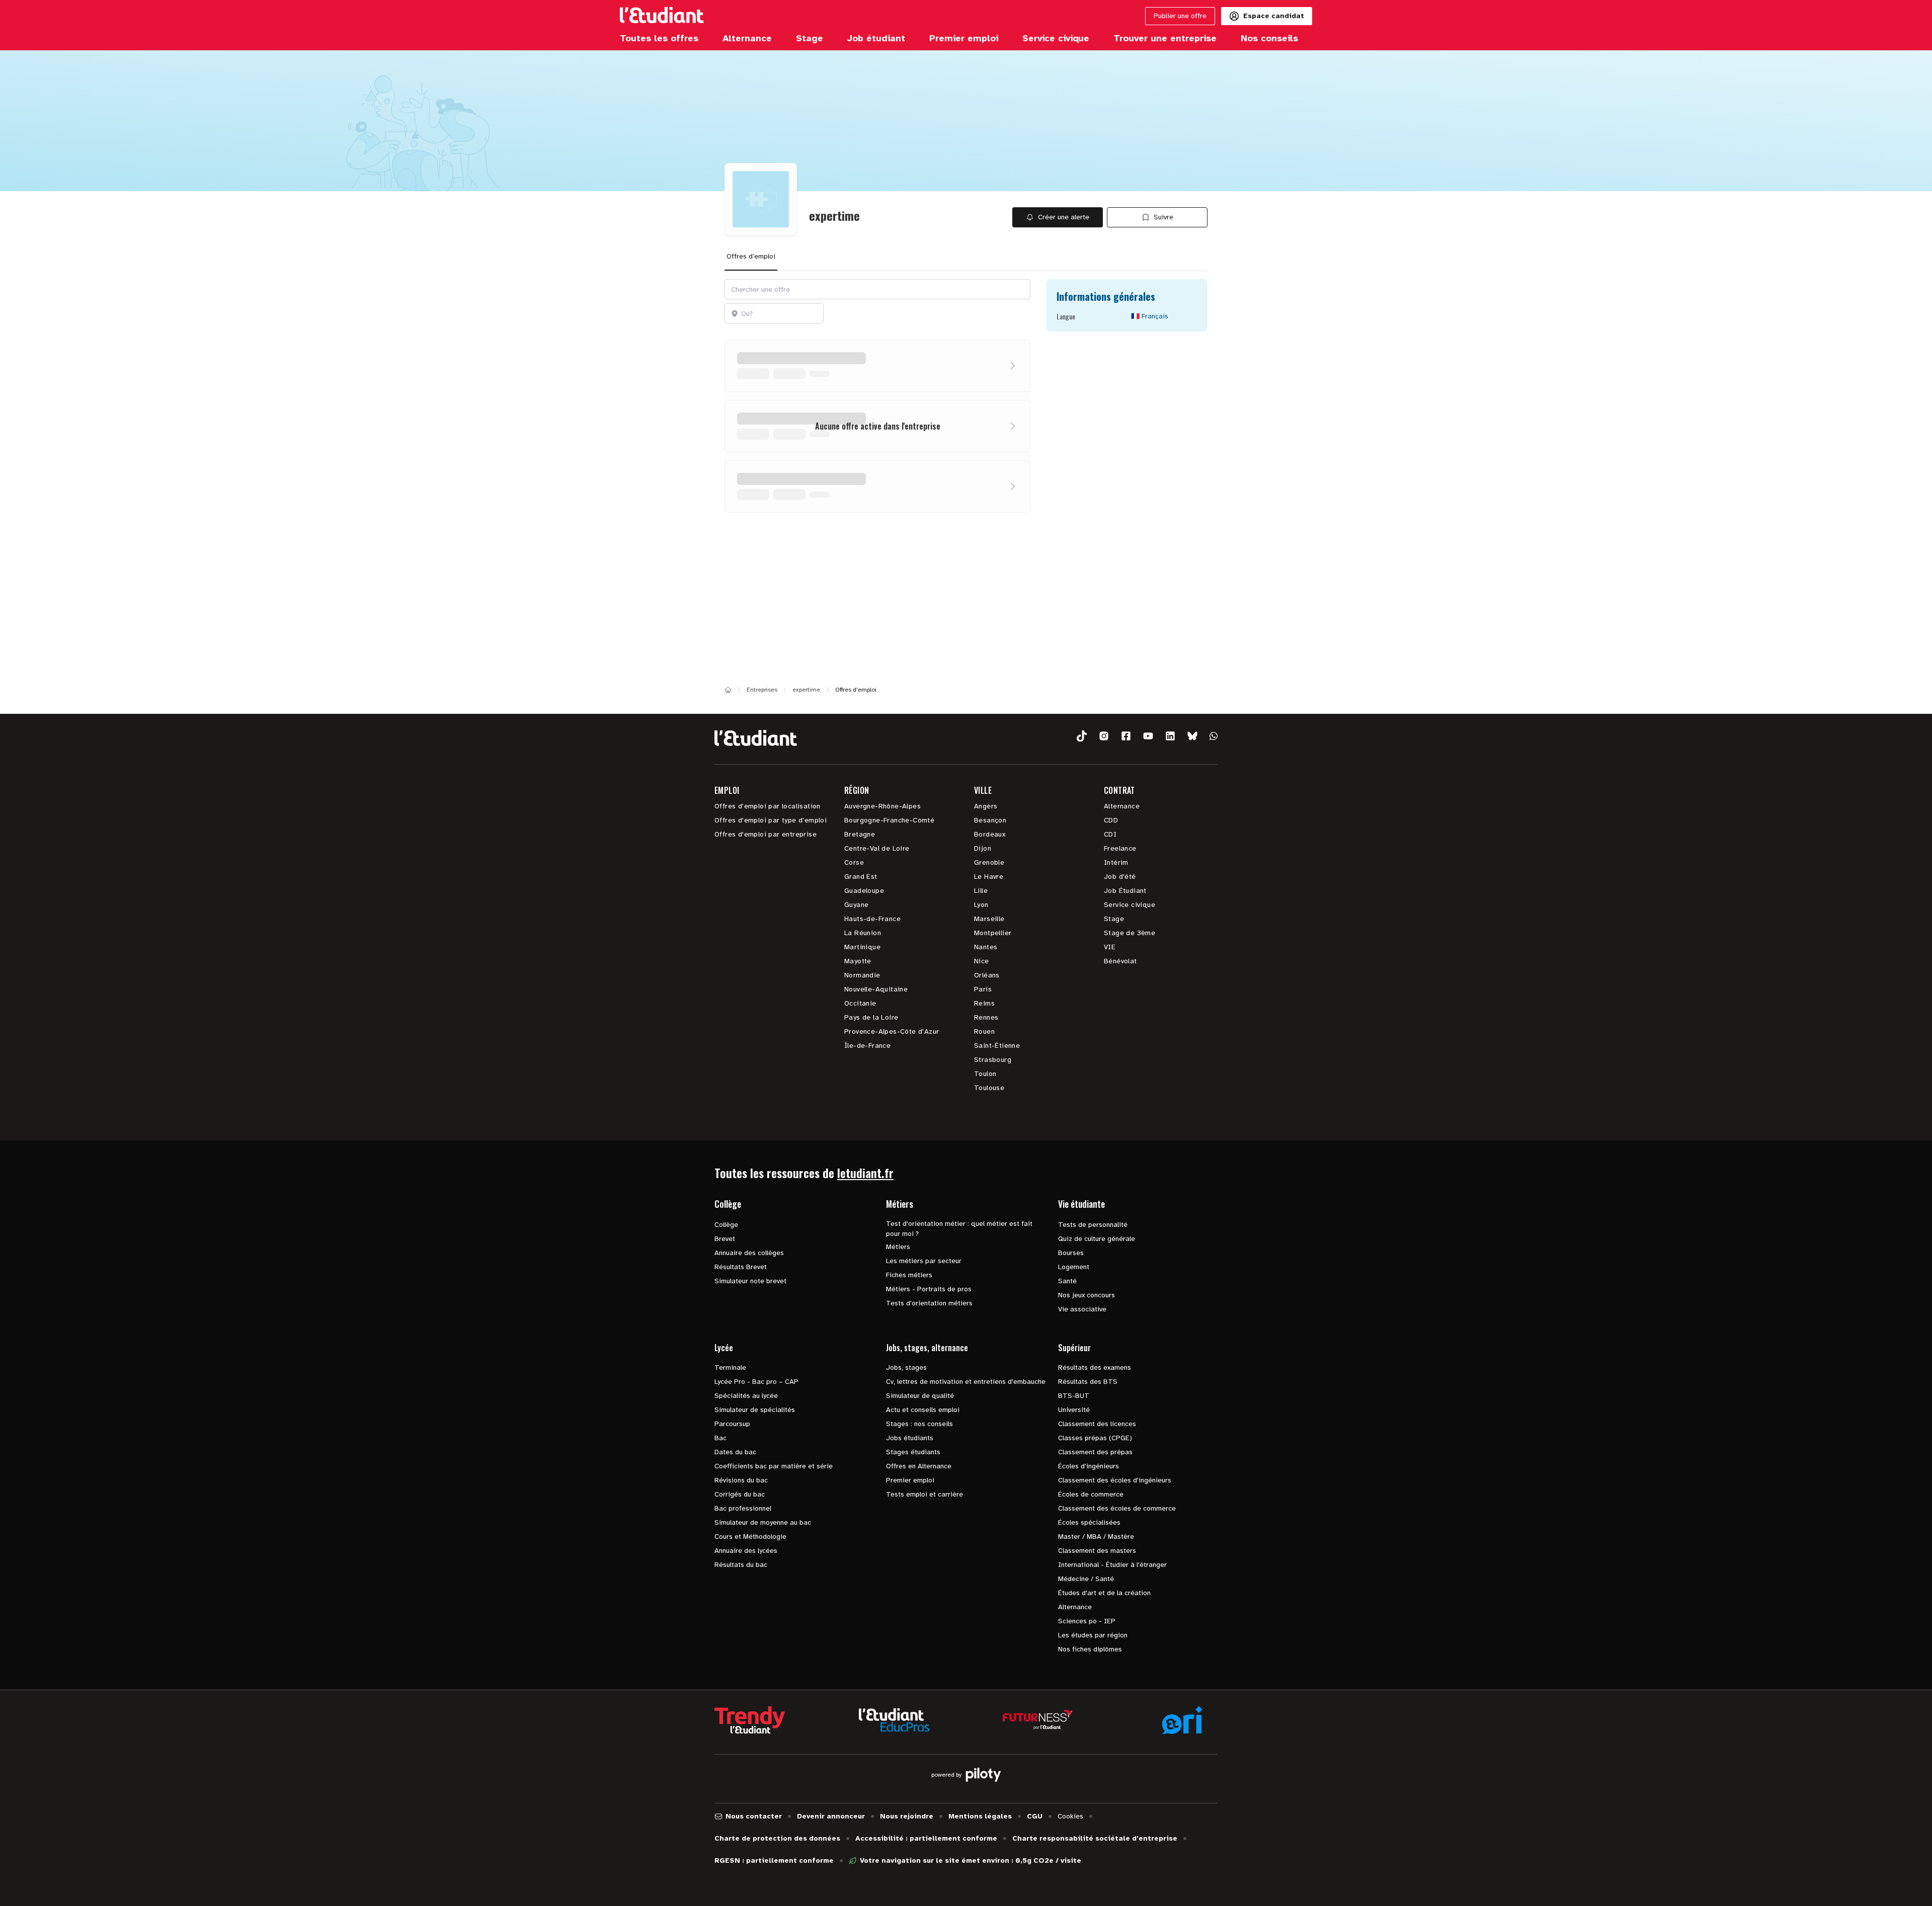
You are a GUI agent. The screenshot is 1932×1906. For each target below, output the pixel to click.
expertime (806, 690)
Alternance (1122, 806)
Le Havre (989, 877)
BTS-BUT (1074, 1396)
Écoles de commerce (1091, 1494)
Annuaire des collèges (749, 1253)
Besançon (990, 820)
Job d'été (1120, 877)
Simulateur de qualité (920, 1396)
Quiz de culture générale (1097, 1239)
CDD (1111, 820)
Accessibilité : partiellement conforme (926, 1838)
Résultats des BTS (1088, 1382)
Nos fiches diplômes (1090, 1649)
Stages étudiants (913, 1452)
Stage (1114, 919)
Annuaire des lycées (746, 1551)
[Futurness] (1038, 1720)
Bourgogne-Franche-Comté (889, 820)
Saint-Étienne (997, 1046)
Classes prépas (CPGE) (1095, 1438)
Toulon (985, 1074)
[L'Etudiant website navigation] (662, 16)
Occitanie (860, 1003)
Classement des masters (1097, 1551)
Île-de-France (867, 1046)
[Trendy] (750, 1720)
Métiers (898, 1247)
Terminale (730, 1368)
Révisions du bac (741, 1480)
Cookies (1070, 1816)
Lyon (981, 905)
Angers (986, 806)
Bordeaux (990, 834)
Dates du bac (735, 1452)
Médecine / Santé (1086, 1579)
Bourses (1071, 1253)
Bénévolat (1120, 961)
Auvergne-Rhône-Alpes (882, 806)
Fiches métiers (909, 1275)
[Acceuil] (728, 690)
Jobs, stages (906, 1368)
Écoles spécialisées (1089, 1522)
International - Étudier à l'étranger (1112, 1565)
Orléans (987, 975)
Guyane (856, 905)
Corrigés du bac (740, 1494)
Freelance (1120, 848)
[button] (1082, 736)
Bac (720, 1438)
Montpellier (993, 933)
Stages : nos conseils (919, 1424)
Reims (984, 1003)
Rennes (986, 1017)
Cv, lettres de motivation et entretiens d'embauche (966, 1382)
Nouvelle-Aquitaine (876, 989)
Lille (981, 891)
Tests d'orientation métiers (929, 1303)
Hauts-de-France (872, 919)
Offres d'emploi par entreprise (766, 834)
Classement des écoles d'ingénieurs (1115, 1480)
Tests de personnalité (1093, 1225)
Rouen (984, 1031)
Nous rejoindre (907, 1816)
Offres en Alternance (919, 1466)
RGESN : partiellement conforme (774, 1860)
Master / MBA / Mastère (1096, 1537)
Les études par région (1093, 1635)
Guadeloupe (864, 891)
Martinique (862, 947)
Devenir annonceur (831, 1816)
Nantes (986, 947)
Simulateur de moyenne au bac (763, 1522)
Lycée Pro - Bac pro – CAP (756, 1382)
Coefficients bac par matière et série (774, 1466)
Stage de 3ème (1130, 933)
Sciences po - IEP (1087, 1621)
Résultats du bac (741, 1565)
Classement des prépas (1095, 1452)
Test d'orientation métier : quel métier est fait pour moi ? (959, 1229)
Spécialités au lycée (746, 1396)
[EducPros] (894, 1720)
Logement (1074, 1267)
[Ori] (1182, 1720)
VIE (1110, 947)
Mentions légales (980, 1816)
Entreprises (762, 690)
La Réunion (863, 933)
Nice (982, 961)
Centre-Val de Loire (877, 848)
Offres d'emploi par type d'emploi (771, 820)
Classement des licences (1097, 1424)
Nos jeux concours (1086, 1295)
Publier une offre (1180, 16)
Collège (726, 1225)
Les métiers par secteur (924, 1261)
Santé (1067, 1281)
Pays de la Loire (871, 1017)
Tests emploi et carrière (924, 1494)
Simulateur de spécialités (755, 1410)
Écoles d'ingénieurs (1089, 1466)
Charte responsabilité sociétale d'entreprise (1095, 1838)
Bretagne (860, 834)
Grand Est (861, 877)
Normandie (862, 975)
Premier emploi (910, 1480)
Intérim (1116, 862)
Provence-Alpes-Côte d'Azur (892, 1031)
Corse (854, 862)
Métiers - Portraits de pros (929, 1289)
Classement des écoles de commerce (1117, 1508)
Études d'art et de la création (1104, 1593)
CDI (1110, 834)
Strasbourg (993, 1060)
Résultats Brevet (741, 1267)
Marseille (989, 919)
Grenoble (989, 862)
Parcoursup (732, 1424)
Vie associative (1082, 1309)
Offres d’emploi (751, 256)
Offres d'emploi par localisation (768, 806)
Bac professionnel (743, 1508)
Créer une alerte (1064, 217)
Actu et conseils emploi (923, 1410)
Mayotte (858, 961)
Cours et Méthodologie (750, 1537)
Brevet (725, 1239)
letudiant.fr (865, 1173)
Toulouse (989, 1088)
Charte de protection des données (777, 1838)
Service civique (1130, 905)
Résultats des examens (1095, 1368)
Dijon (983, 848)
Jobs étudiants (910, 1438)
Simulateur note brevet (750, 1281)
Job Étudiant (1125, 891)
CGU (1035, 1816)
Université (1074, 1410)
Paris (983, 989)
